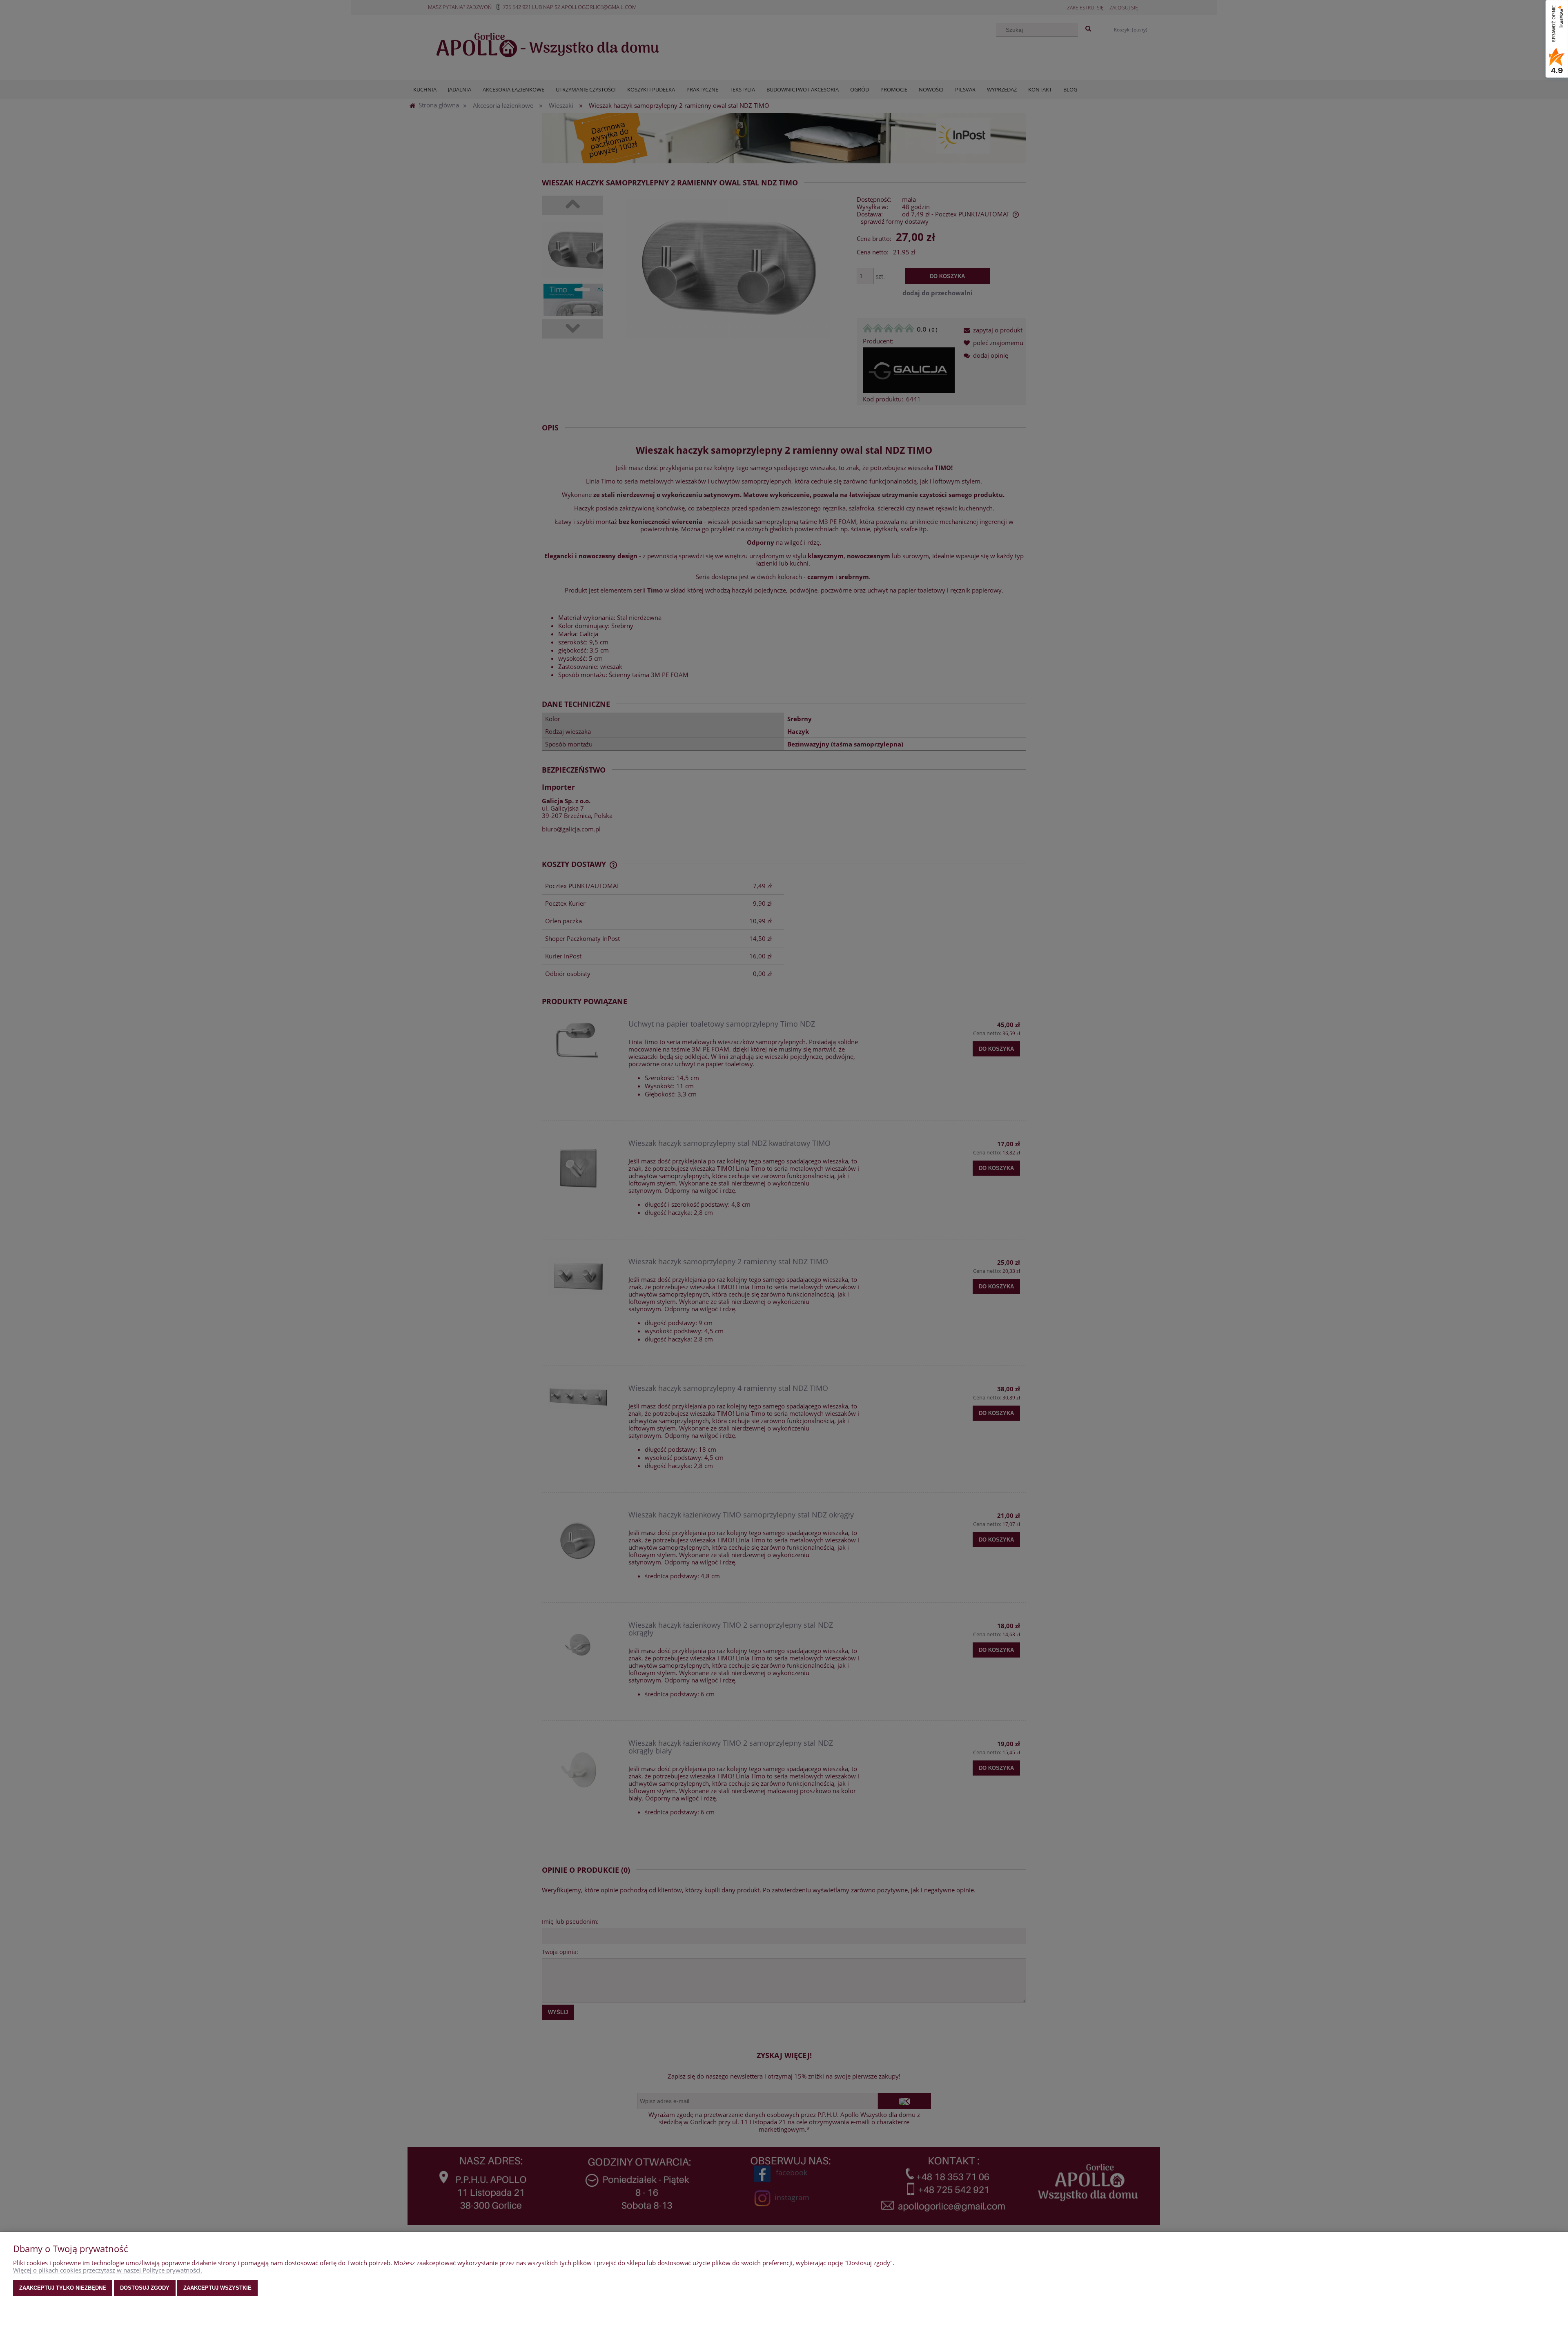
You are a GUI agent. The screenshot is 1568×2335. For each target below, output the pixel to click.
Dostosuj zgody (145, 2288)
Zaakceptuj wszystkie (217, 2288)
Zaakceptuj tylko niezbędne (63, 2288)
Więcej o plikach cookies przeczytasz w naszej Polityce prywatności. (108, 2270)
